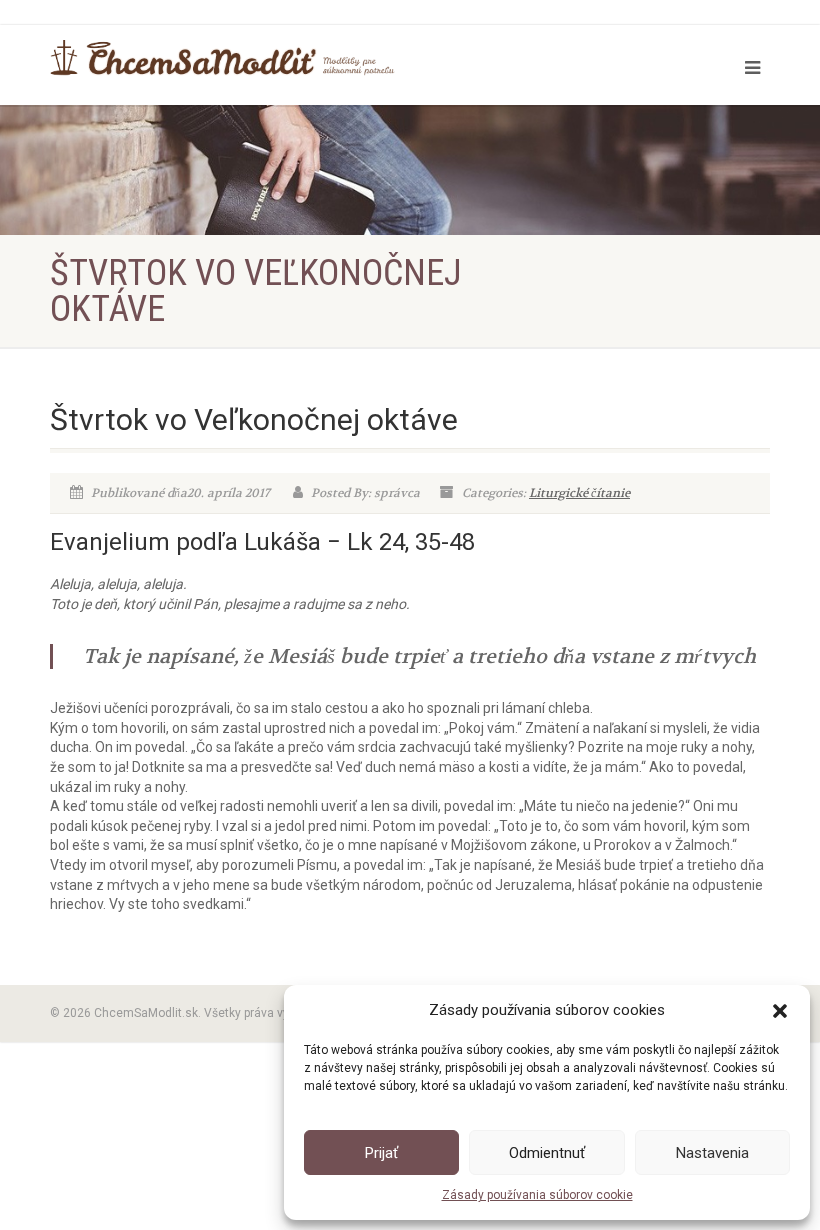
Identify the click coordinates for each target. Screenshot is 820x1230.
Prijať (381, 1153)
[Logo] (222, 58)
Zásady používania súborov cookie (537, 1195)
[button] (780, 1011)
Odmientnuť (547, 1153)
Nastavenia (712, 1153)
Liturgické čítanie (579, 493)
